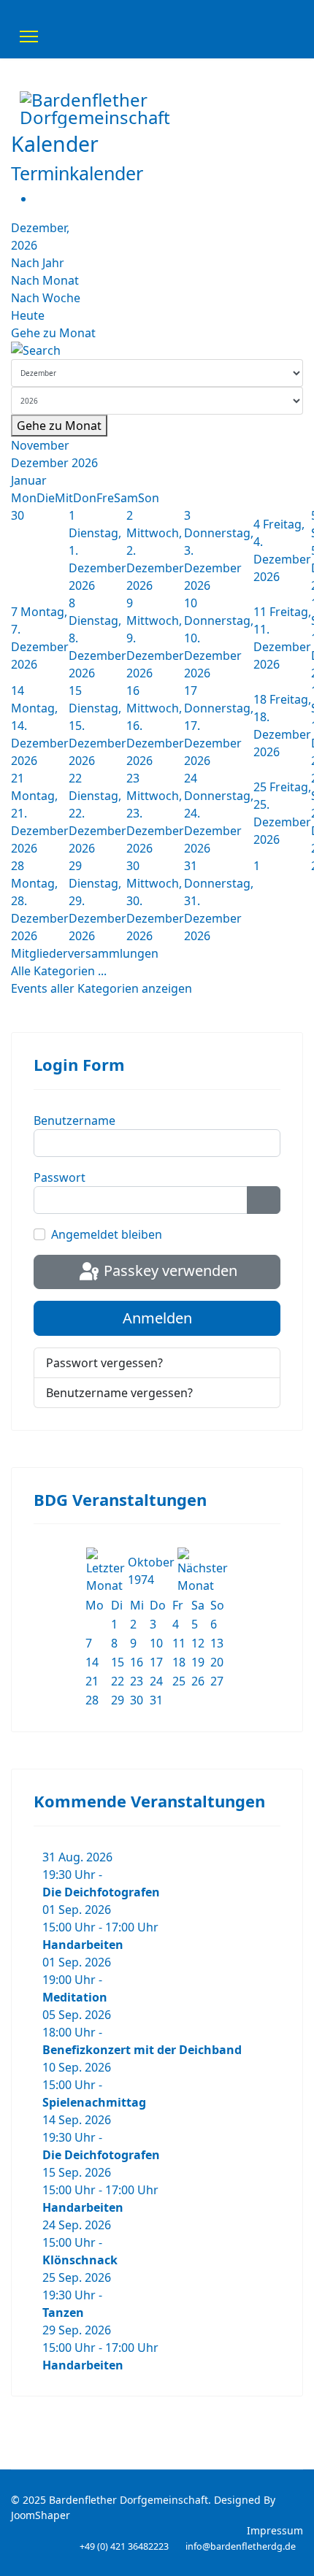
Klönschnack (80, 2260)
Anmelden (157, 1318)
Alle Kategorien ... (59, 971)
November (40, 445)
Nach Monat (45, 280)
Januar (29, 480)
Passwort (60, 1177)
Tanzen (63, 2312)
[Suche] (157, 350)
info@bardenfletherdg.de (241, 2546)
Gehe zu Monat (53, 333)
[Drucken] (39, 199)
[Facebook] (274, 155)
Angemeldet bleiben (107, 1234)
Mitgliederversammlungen (85, 953)
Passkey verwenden (169, 1270)
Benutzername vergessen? (119, 1393)
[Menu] (29, 36)
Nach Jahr (38, 263)
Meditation (75, 1997)
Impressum (275, 2530)
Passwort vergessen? (104, 1363)
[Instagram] (290, 155)
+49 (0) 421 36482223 (124, 2546)
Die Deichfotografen (101, 1892)
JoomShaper (41, 2515)
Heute (28, 315)
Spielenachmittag (94, 2102)
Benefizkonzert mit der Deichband (142, 2050)
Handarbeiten (83, 1945)
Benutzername (74, 1120)
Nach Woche (46, 298)
